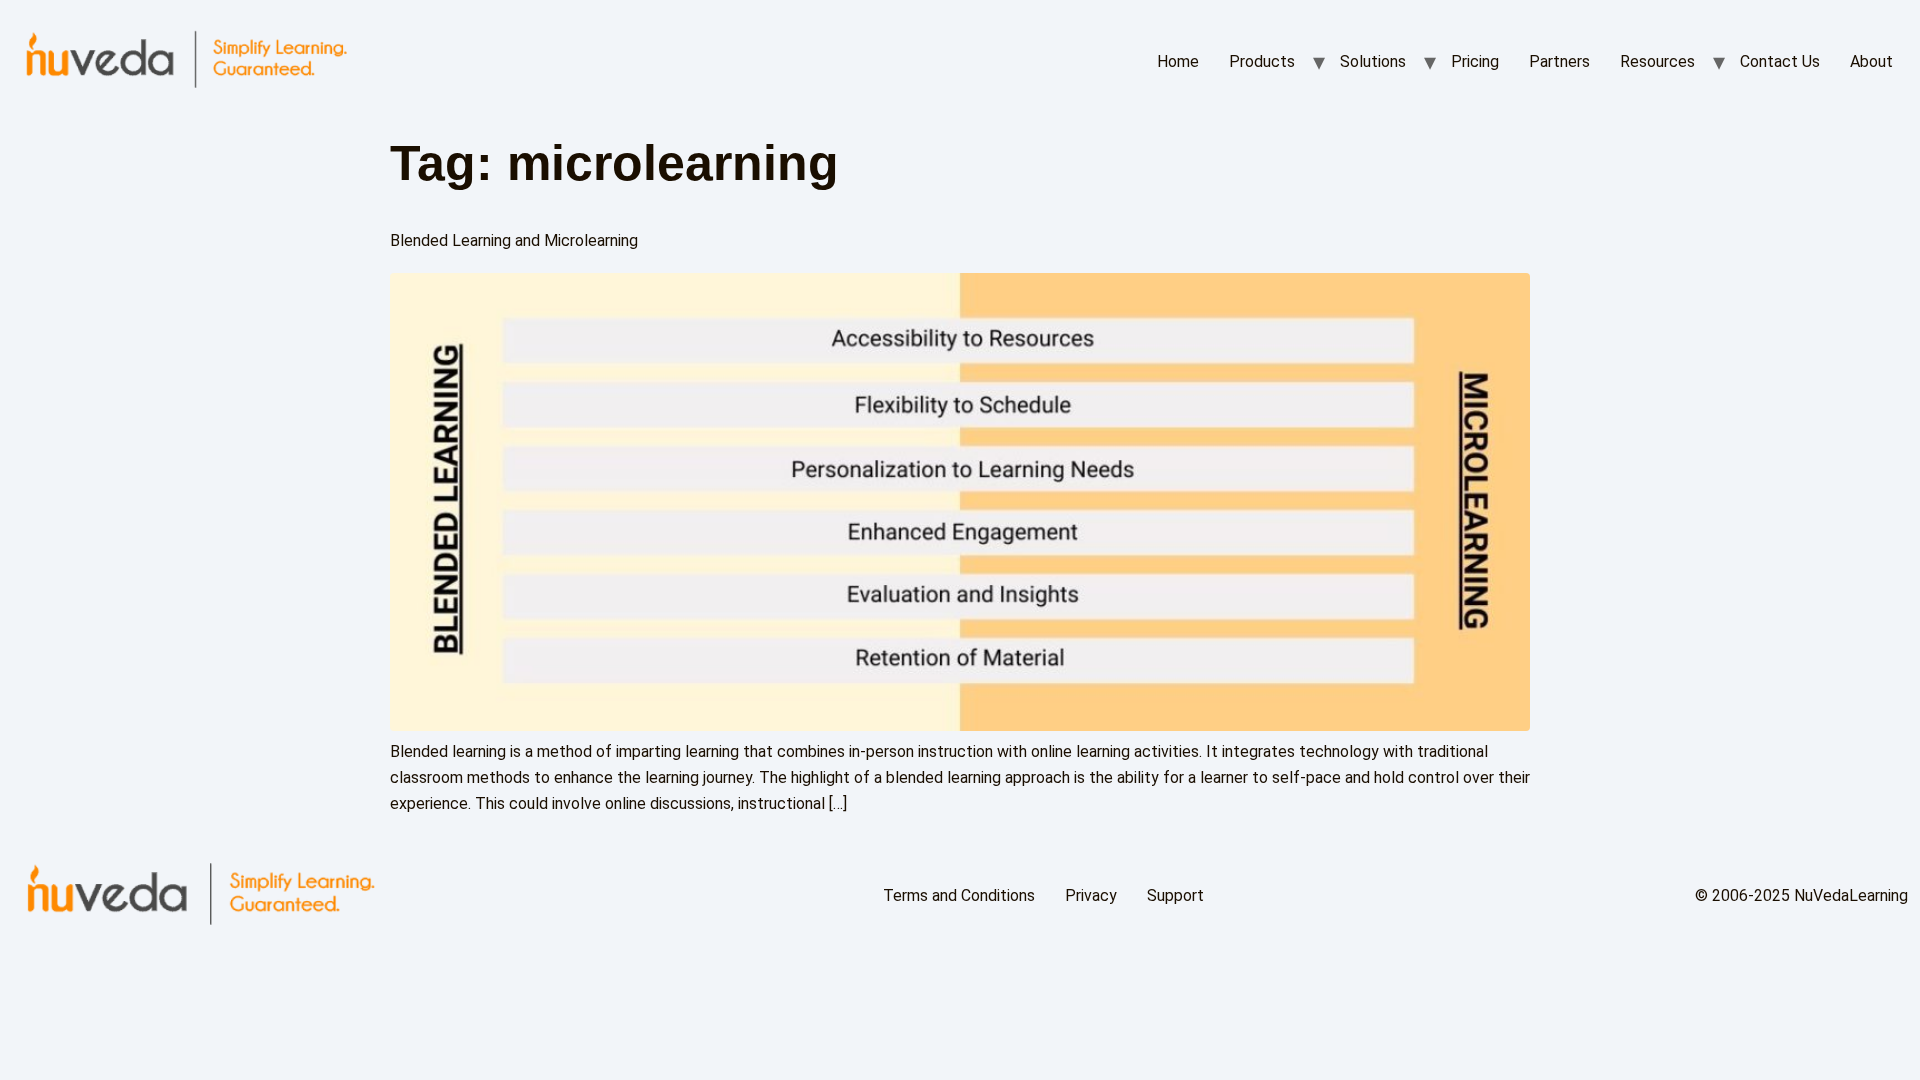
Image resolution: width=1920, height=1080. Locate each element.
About (1871, 61)
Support (1175, 895)
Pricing (1475, 61)
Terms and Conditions (959, 895)
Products (1262, 61)
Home (1178, 61)
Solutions (1373, 61)
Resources (1657, 61)
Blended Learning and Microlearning (514, 240)
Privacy (1091, 895)
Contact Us (1780, 61)
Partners (1559, 61)
